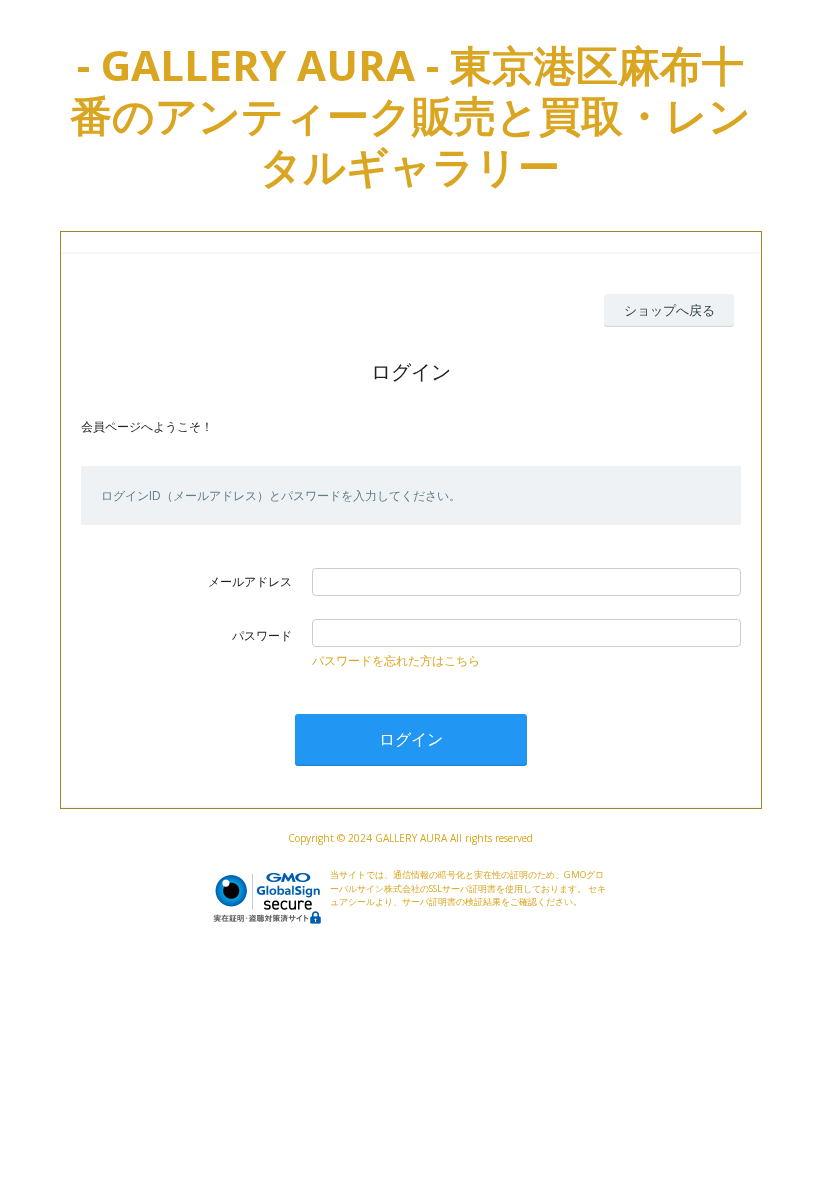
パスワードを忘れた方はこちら (396, 660)
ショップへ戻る (669, 310)
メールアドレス (250, 581)
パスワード (262, 635)
